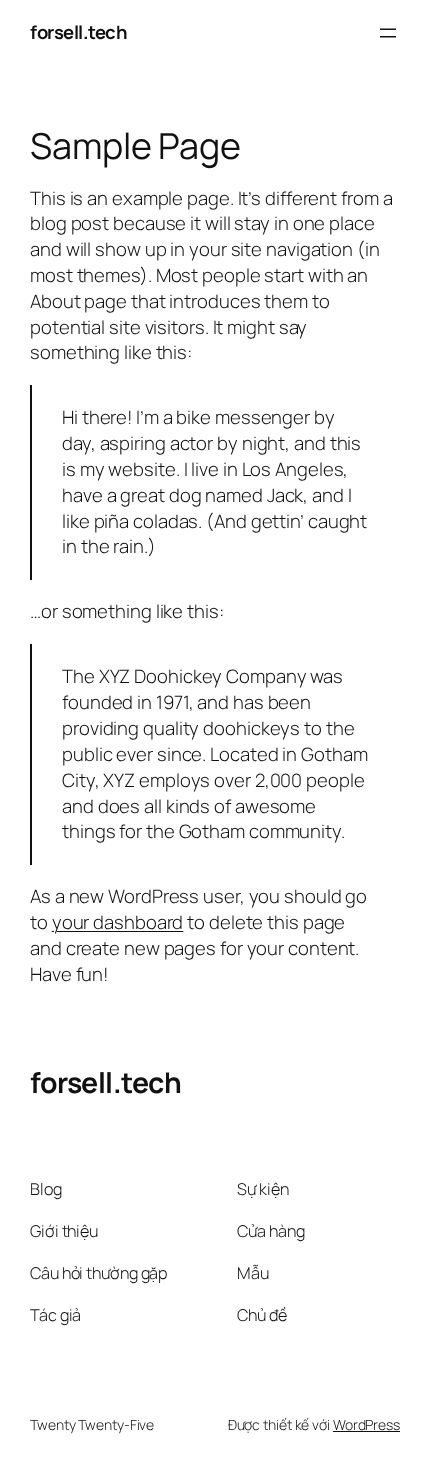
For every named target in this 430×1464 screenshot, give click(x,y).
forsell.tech (78, 32)
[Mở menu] (388, 33)
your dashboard (118, 922)
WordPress (366, 1424)
